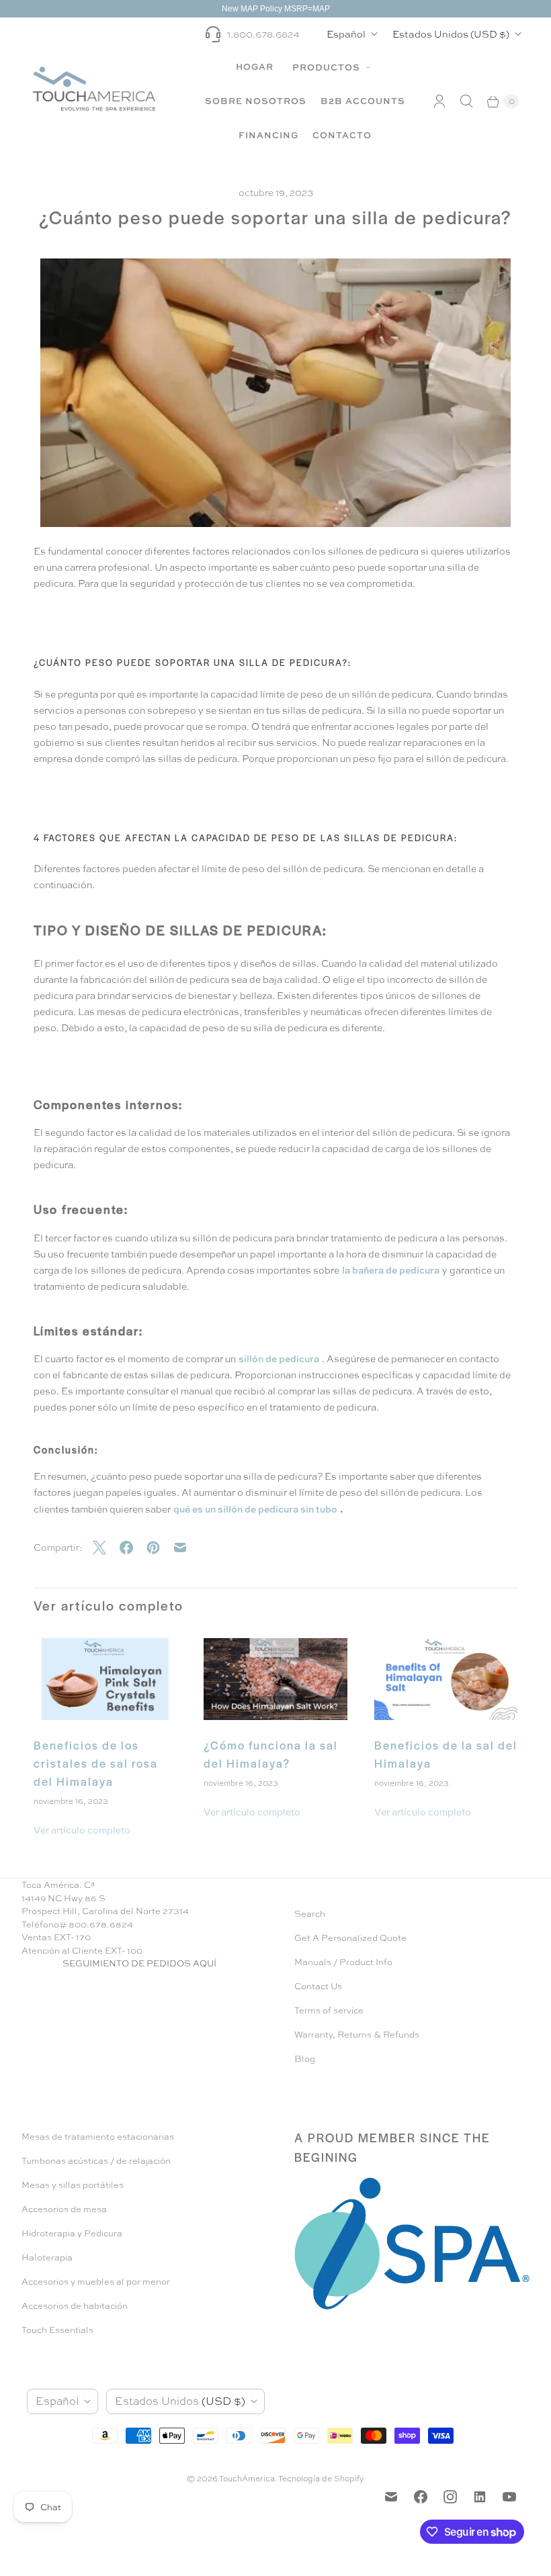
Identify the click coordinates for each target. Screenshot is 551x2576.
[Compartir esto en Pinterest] (160, 1547)
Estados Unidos (451, 34)
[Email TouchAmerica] (391, 2497)
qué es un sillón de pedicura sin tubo (255, 1509)
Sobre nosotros (256, 101)
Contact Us (318, 1986)
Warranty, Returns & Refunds (357, 2035)
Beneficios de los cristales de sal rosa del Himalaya (96, 1763)
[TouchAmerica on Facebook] (421, 2497)
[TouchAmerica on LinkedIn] (480, 2497)
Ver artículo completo (82, 1830)
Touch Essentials (57, 2330)
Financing (268, 135)
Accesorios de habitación (75, 2306)
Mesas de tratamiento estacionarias (98, 2137)
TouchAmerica (247, 2479)
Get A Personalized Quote (350, 1938)
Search (310, 1914)
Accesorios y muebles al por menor (96, 2282)
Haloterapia (47, 2257)
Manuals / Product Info (343, 1962)
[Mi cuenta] (439, 101)
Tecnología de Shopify (321, 2479)
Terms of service (329, 2010)
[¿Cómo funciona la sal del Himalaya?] (275, 1679)
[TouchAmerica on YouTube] (509, 2497)
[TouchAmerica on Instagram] (450, 2497)
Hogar (255, 66)
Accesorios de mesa (64, 2209)
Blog (305, 2059)
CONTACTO (342, 135)
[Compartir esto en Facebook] (133, 1547)
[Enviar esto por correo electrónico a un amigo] (187, 1547)
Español (346, 34)
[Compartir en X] (106, 1547)
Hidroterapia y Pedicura (72, 2233)
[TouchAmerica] (94, 88)
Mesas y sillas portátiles (73, 2185)
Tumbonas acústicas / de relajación (96, 2161)
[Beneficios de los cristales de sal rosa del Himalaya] (105, 1679)
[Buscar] (466, 101)
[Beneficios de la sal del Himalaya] (446, 1679)
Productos (328, 67)
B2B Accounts (363, 101)
